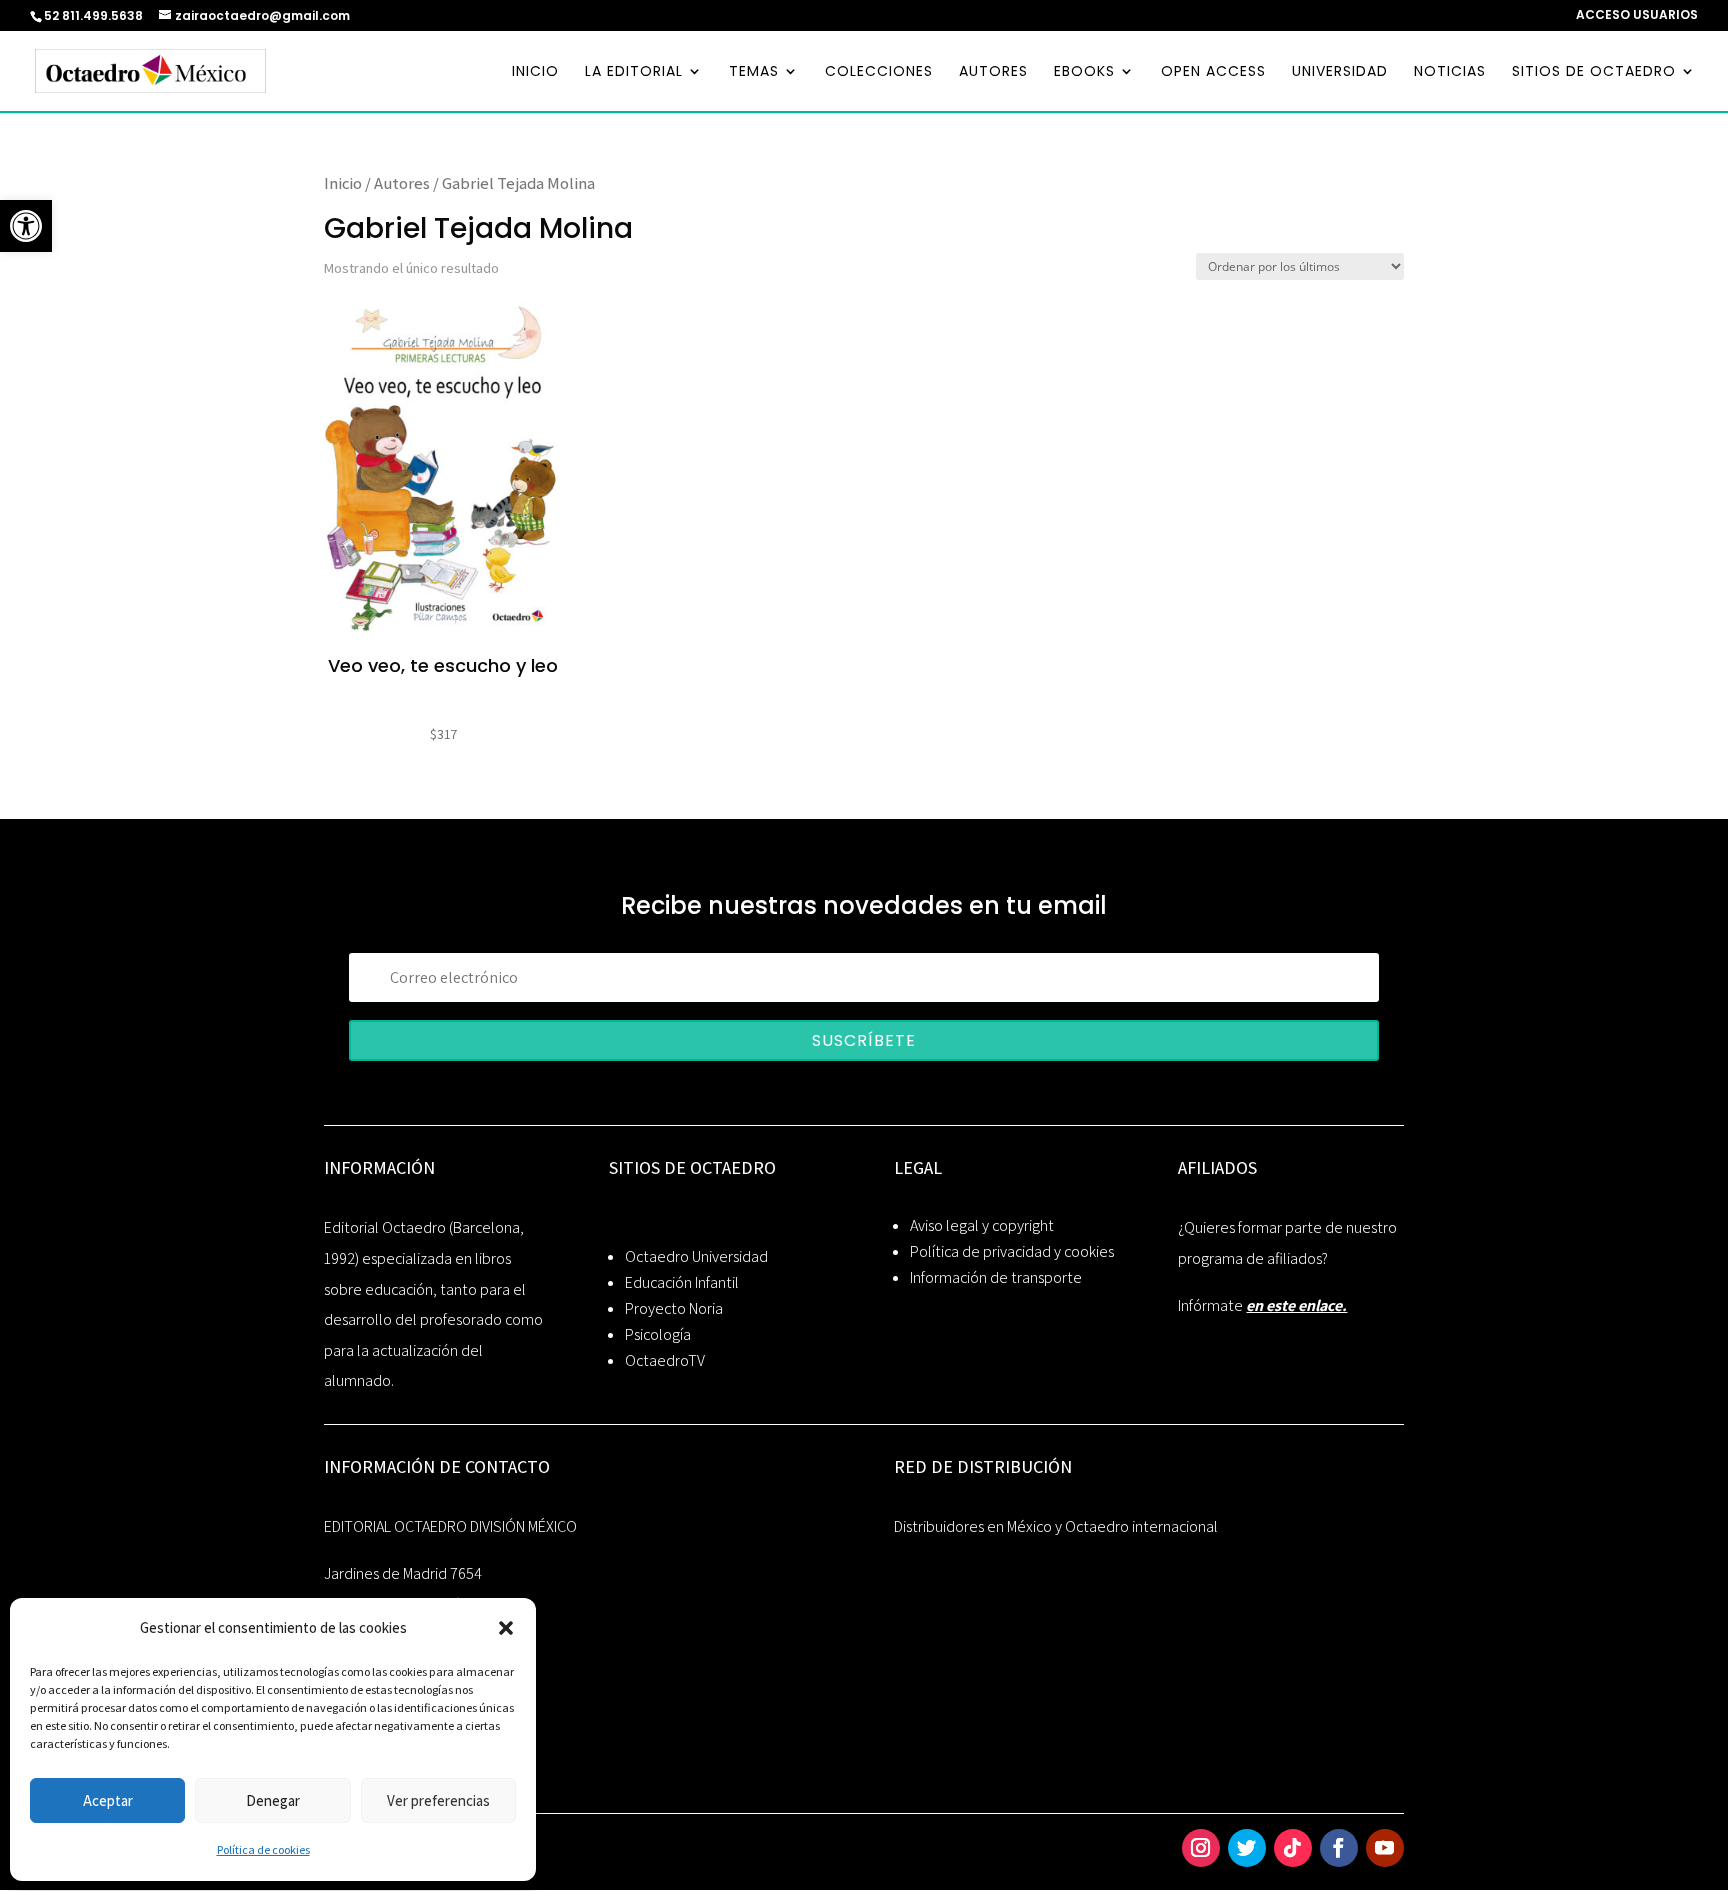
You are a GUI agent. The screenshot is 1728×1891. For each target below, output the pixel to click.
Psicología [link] (658, 1334)
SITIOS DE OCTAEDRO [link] (1594, 72)
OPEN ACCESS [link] (1213, 72)
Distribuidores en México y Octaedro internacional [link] (1056, 1526)
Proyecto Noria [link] (674, 1308)
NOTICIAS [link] (1450, 72)
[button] (506, 1628)
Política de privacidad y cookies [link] (1012, 1251)
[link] (26, 226)
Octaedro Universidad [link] (696, 1256)
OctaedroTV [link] (665, 1360)
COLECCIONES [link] (879, 72)
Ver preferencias (438, 1800)
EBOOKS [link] (1084, 72)
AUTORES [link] (993, 72)
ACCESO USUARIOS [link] (1637, 16)
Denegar (273, 1800)
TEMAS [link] (754, 72)
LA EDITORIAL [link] (634, 72)
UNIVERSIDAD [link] (1340, 72)
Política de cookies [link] (263, 1849)
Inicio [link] (343, 183)
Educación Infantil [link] (682, 1282)
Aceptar (108, 1800)
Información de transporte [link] (996, 1277)
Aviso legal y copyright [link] (982, 1225)
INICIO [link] (535, 72)
